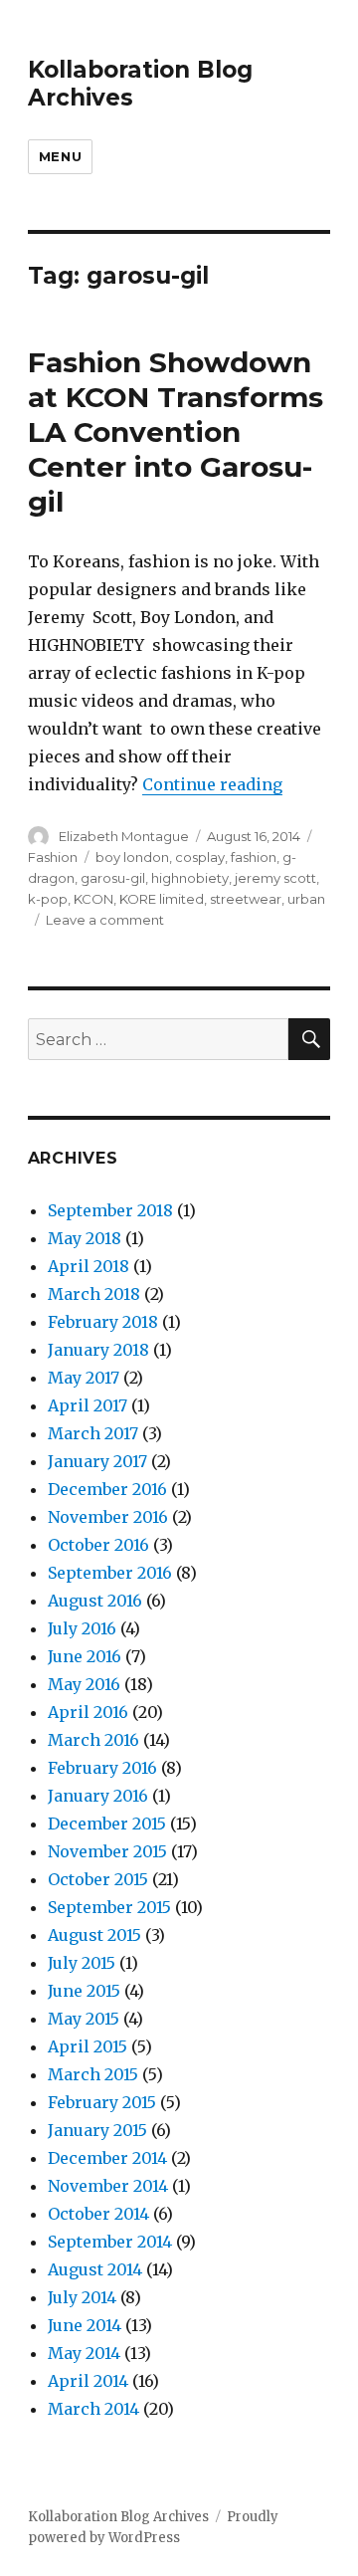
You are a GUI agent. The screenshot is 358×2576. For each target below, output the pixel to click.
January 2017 (97, 1461)
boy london (132, 857)
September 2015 (109, 1907)
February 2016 (102, 1768)
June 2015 (84, 1991)
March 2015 (93, 2074)
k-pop (48, 899)
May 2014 (84, 2353)
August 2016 (95, 1601)
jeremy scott (275, 878)
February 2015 (102, 2102)
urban (306, 899)
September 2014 (110, 2242)
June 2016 (85, 1656)
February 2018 (103, 1322)
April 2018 (89, 1266)
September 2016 (110, 1573)
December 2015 (107, 1824)
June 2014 (85, 2325)
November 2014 (108, 2186)
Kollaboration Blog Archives (118, 2517)
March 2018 (94, 1294)
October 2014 (98, 2214)
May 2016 (84, 1684)
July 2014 (82, 2297)
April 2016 (88, 1712)
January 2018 (98, 1350)
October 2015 (98, 1879)
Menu (60, 156)
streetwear (246, 899)
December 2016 (107, 1489)
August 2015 (94, 1935)
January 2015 (97, 2130)
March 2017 (93, 1433)
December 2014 (107, 2158)
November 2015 (107, 1851)
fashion (254, 857)
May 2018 (85, 1238)
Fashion (53, 857)
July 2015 (82, 1963)
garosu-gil (113, 878)
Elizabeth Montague (124, 836)
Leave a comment (105, 920)
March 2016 (93, 1740)
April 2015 (88, 2046)
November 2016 (108, 1517)
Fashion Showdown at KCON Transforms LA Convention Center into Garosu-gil (176, 432)
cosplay (200, 857)
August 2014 (95, 2269)
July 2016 (82, 1628)
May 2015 (84, 2019)
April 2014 (88, 2381)
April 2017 (88, 1405)
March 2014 (93, 2409)
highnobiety (190, 878)
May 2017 (84, 1378)
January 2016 (98, 1796)
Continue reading (212, 784)
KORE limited (162, 899)
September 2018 (110, 1210)
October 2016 (98, 1545)
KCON (93, 899)
